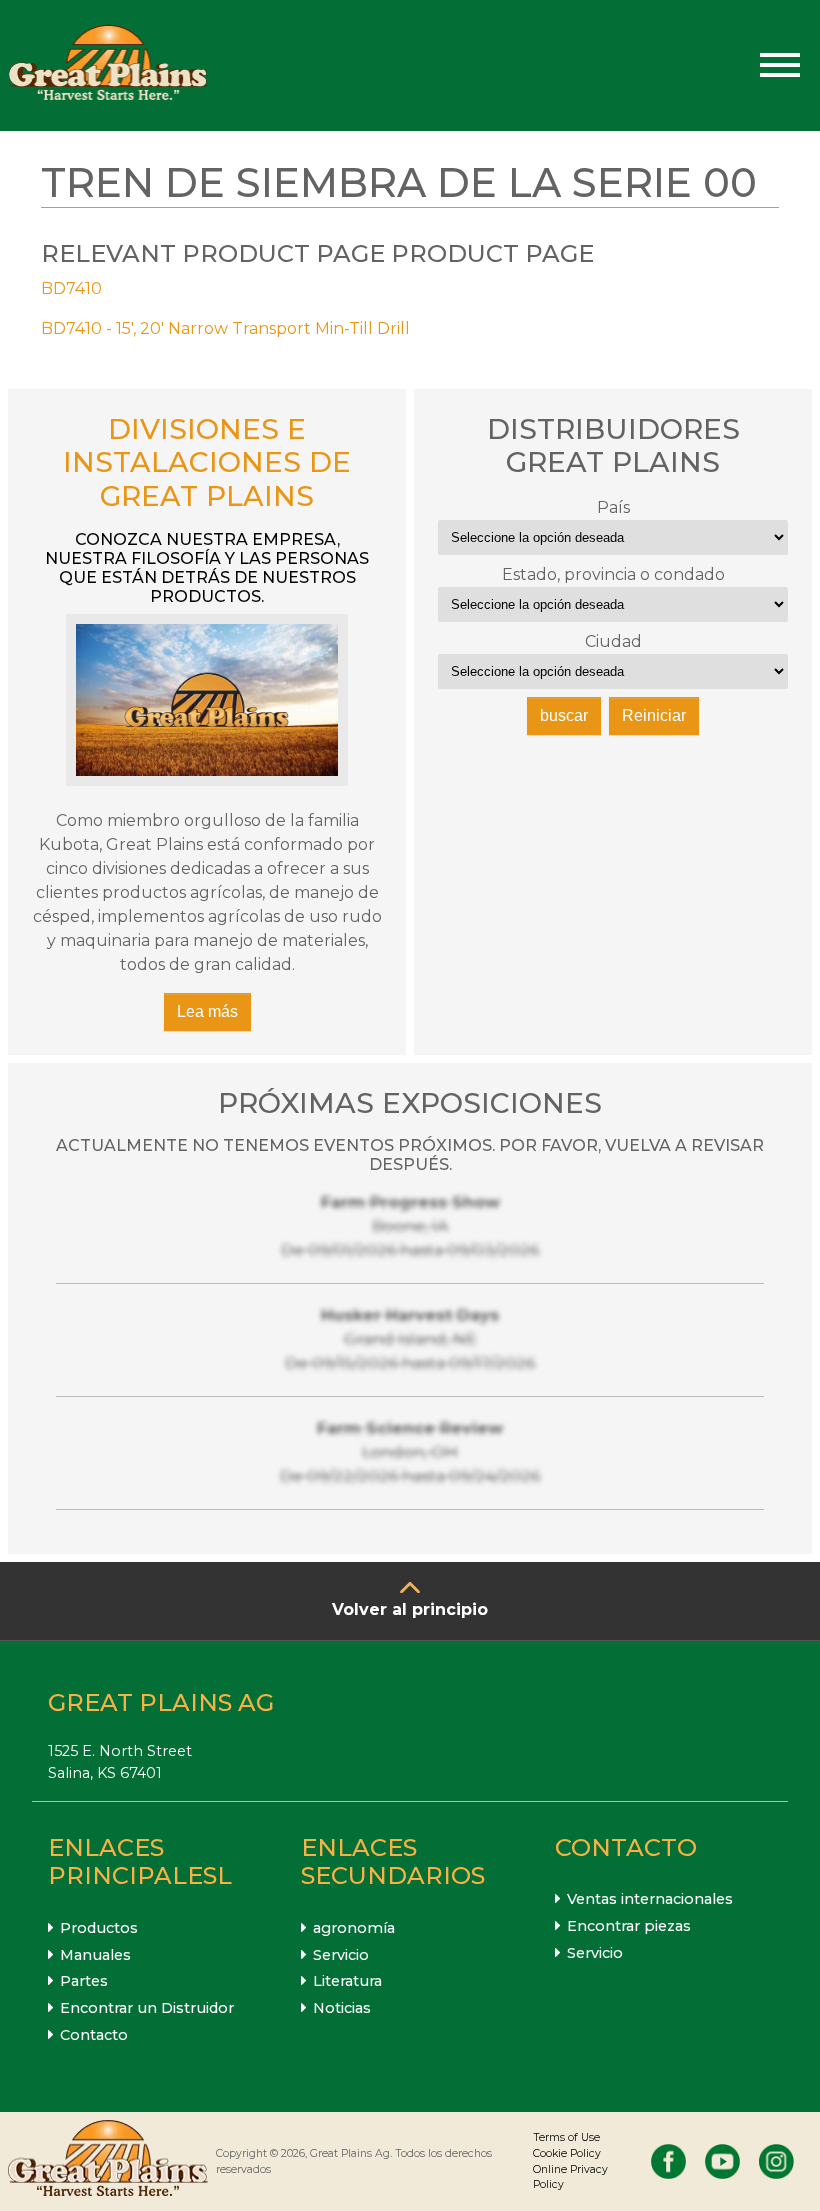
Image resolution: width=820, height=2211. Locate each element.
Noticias (342, 2008)
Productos (99, 1928)
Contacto (94, 2035)
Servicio (341, 1955)
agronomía (354, 1928)
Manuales (95, 1955)
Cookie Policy (567, 2153)
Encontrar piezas (629, 1926)
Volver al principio (410, 1609)
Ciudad (613, 641)
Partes (84, 1981)
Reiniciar (654, 715)
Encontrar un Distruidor (147, 2008)
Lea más (207, 1011)
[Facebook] (668, 2161)
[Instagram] (776, 2161)
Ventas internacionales (650, 1899)
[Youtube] (722, 2161)
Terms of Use (566, 2137)
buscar (564, 715)
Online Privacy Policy (570, 2177)
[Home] (108, 65)
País (613, 507)
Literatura (347, 1981)
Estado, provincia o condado (613, 574)
